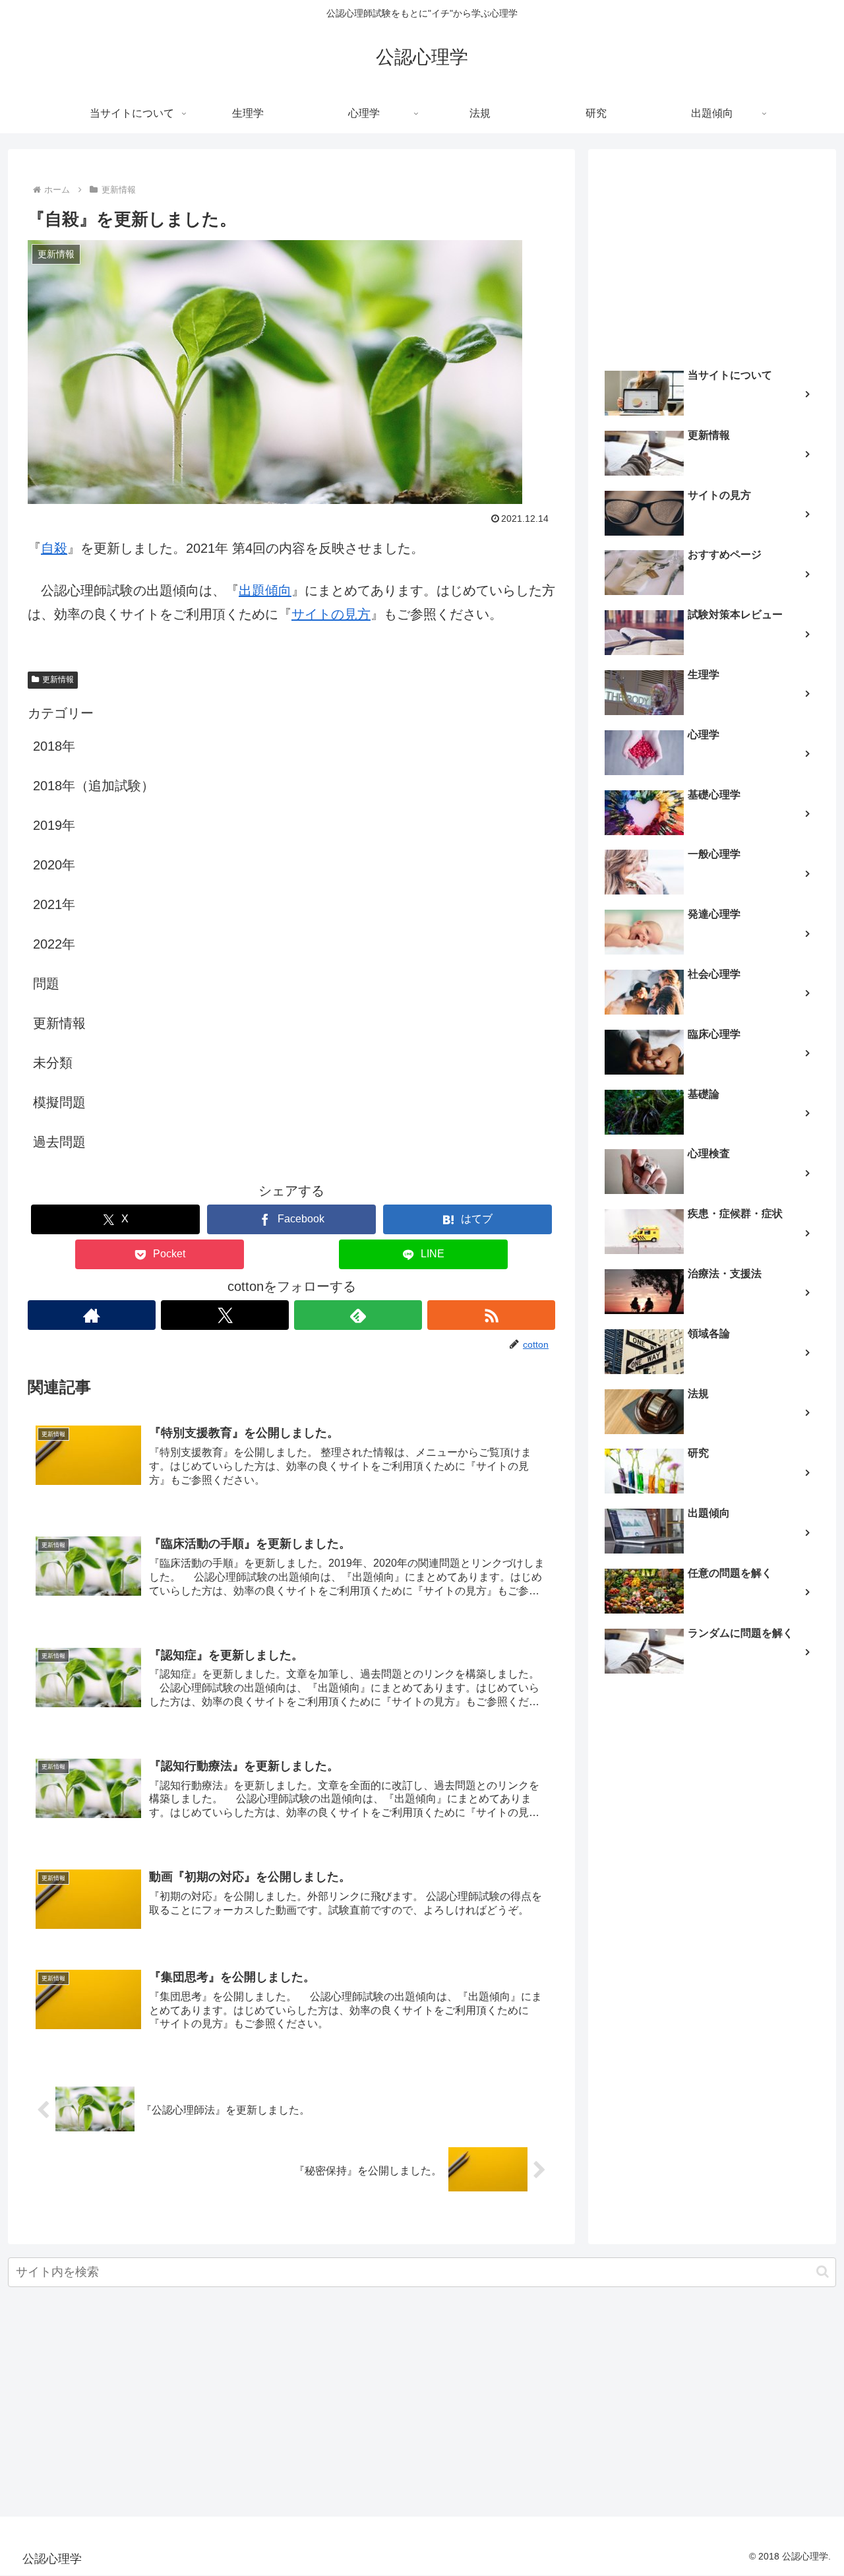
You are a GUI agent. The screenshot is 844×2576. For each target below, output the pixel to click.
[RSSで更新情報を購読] (491, 1315)
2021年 (54, 904)
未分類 (53, 1063)
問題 (46, 984)
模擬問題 (59, 1102)
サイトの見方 (331, 614)
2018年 (54, 746)
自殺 (54, 548)
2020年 (54, 865)
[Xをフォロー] (225, 1315)
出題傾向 (265, 590)
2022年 (54, 944)
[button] (823, 2272)
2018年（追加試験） (94, 786)
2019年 (54, 825)
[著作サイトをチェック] (92, 1315)
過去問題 (59, 1142)
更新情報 (58, 679)
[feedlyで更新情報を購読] (358, 1315)
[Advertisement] (712, 255)
